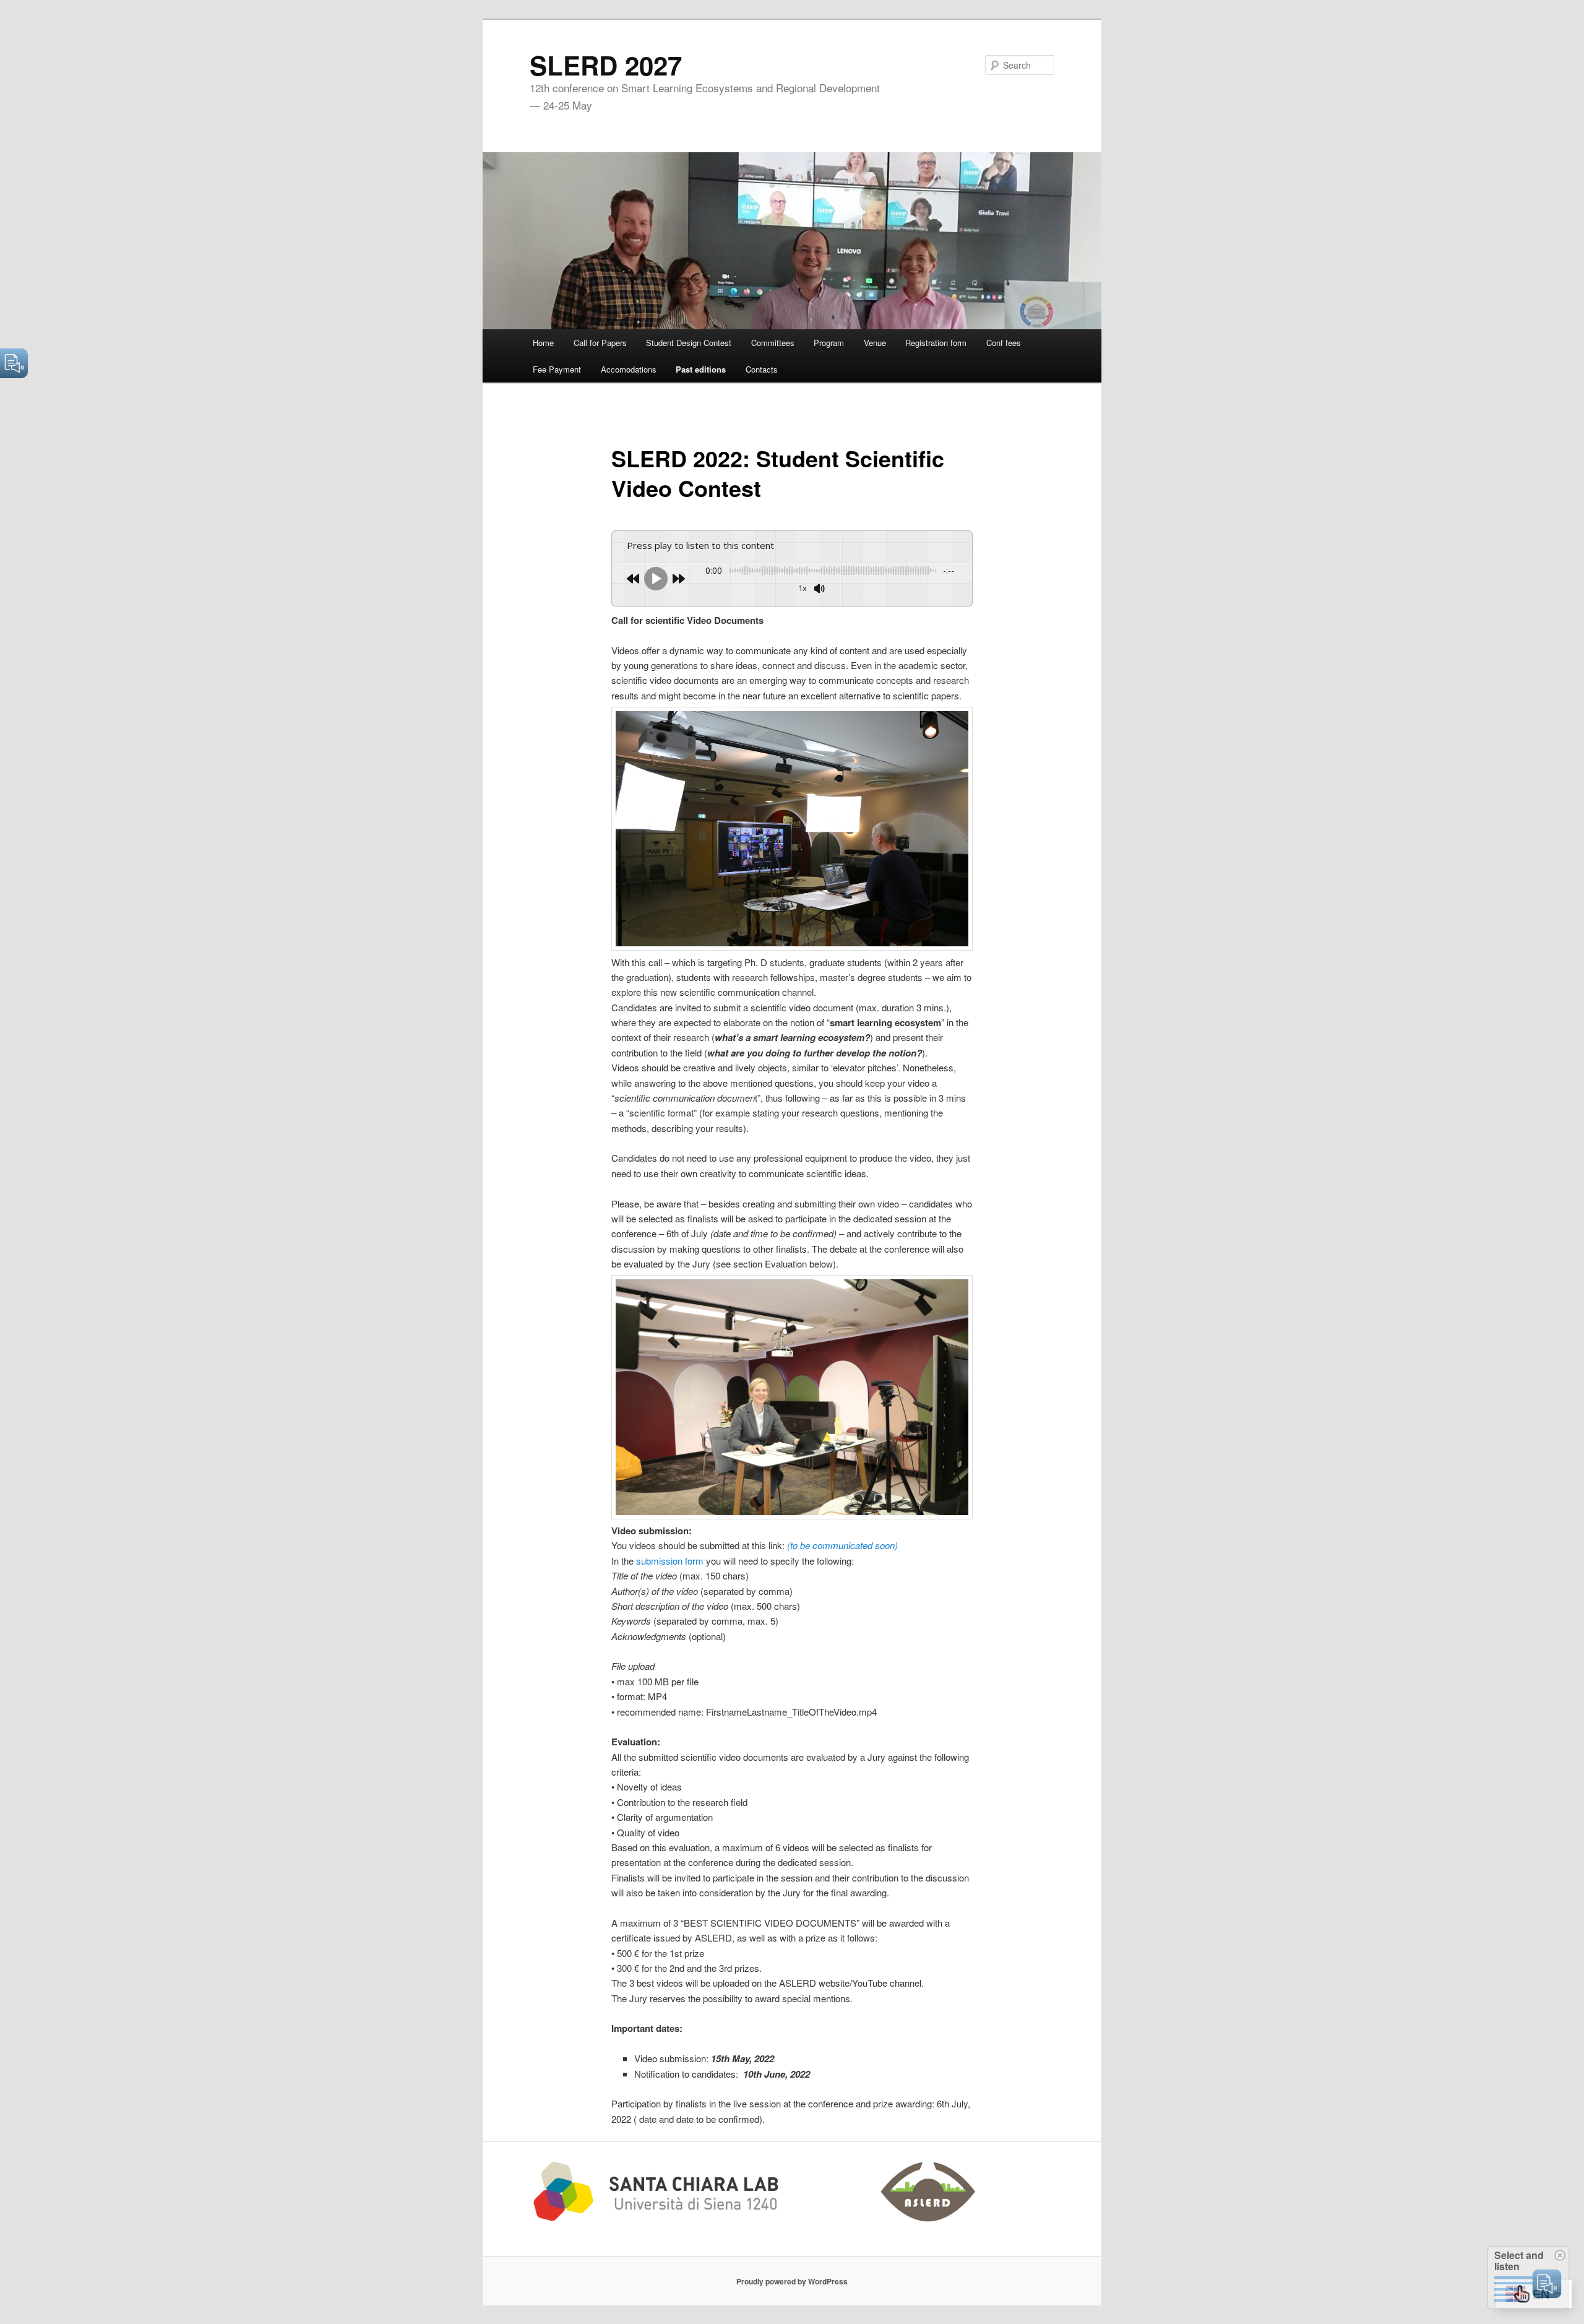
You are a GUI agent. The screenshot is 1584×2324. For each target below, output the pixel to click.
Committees (773, 343)
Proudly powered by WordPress (792, 2281)
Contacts (762, 369)
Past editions (701, 369)
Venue (875, 343)
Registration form (936, 343)
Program (829, 343)
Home (543, 343)
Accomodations (629, 369)
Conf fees (1004, 343)
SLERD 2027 (606, 65)
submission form (670, 1561)
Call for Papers (600, 343)
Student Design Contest (689, 343)
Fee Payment (557, 369)
